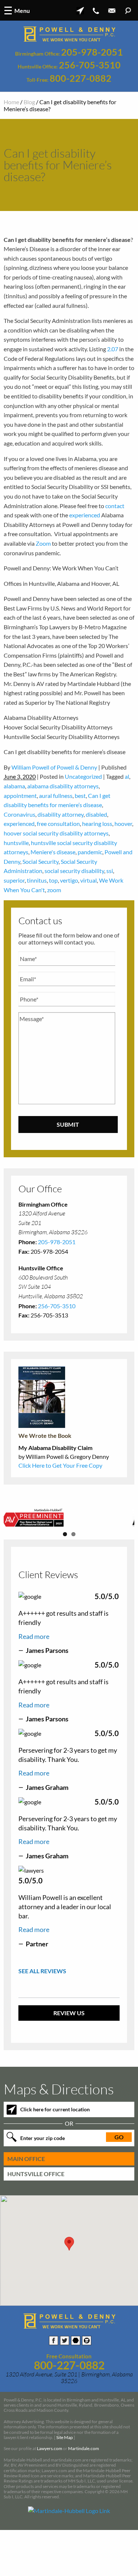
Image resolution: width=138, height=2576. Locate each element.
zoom (54, 890)
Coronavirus (20, 814)
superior (14, 880)
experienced (85, 515)
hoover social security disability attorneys (56, 833)
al (127, 776)
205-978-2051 (92, 52)
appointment (20, 796)
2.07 (113, 349)
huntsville (16, 843)
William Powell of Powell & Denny (54, 767)
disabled (96, 814)
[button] (69, 2283)
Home (11, 102)
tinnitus (37, 880)
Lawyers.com (49, 2488)
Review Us (69, 2052)
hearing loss (97, 824)
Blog (29, 102)
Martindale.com (84, 2488)
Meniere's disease (53, 852)
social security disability (74, 871)
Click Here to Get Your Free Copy (60, 1465)
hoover (123, 824)
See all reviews (42, 2010)
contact (115, 506)
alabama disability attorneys (63, 786)
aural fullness (56, 796)
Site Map (65, 2477)
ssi (110, 871)
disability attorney (61, 814)
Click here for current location (55, 2149)
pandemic (90, 852)
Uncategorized (83, 776)
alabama (14, 786)
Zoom (43, 543)
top (53, 880)
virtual (89, 880)
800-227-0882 (81, 78)
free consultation (58, 824)
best (80, 796)
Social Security (40, 861)
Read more (34, 1676)
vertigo (69, 880)
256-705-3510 (90, 65)
